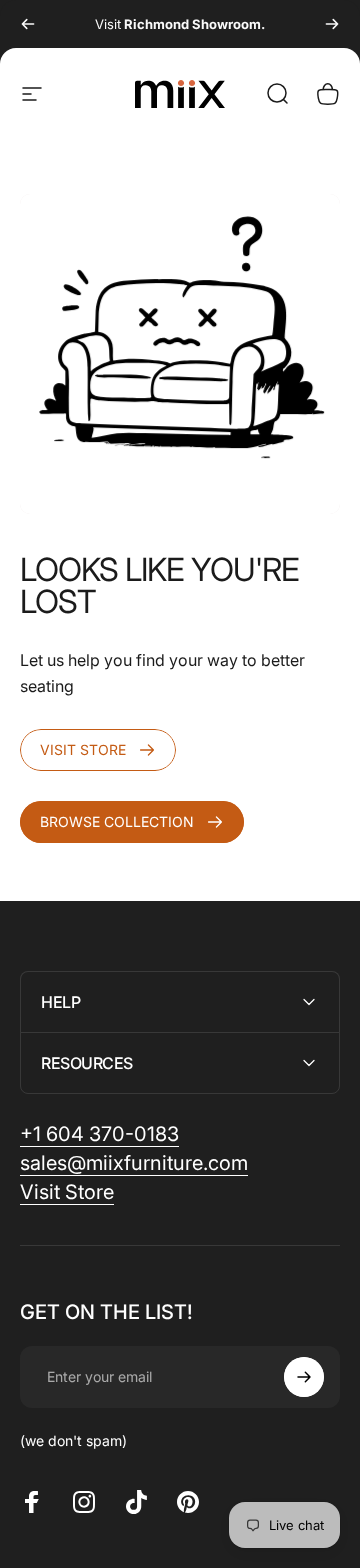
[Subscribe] (304, 1377)
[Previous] (28, 24)
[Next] (332, 24)
